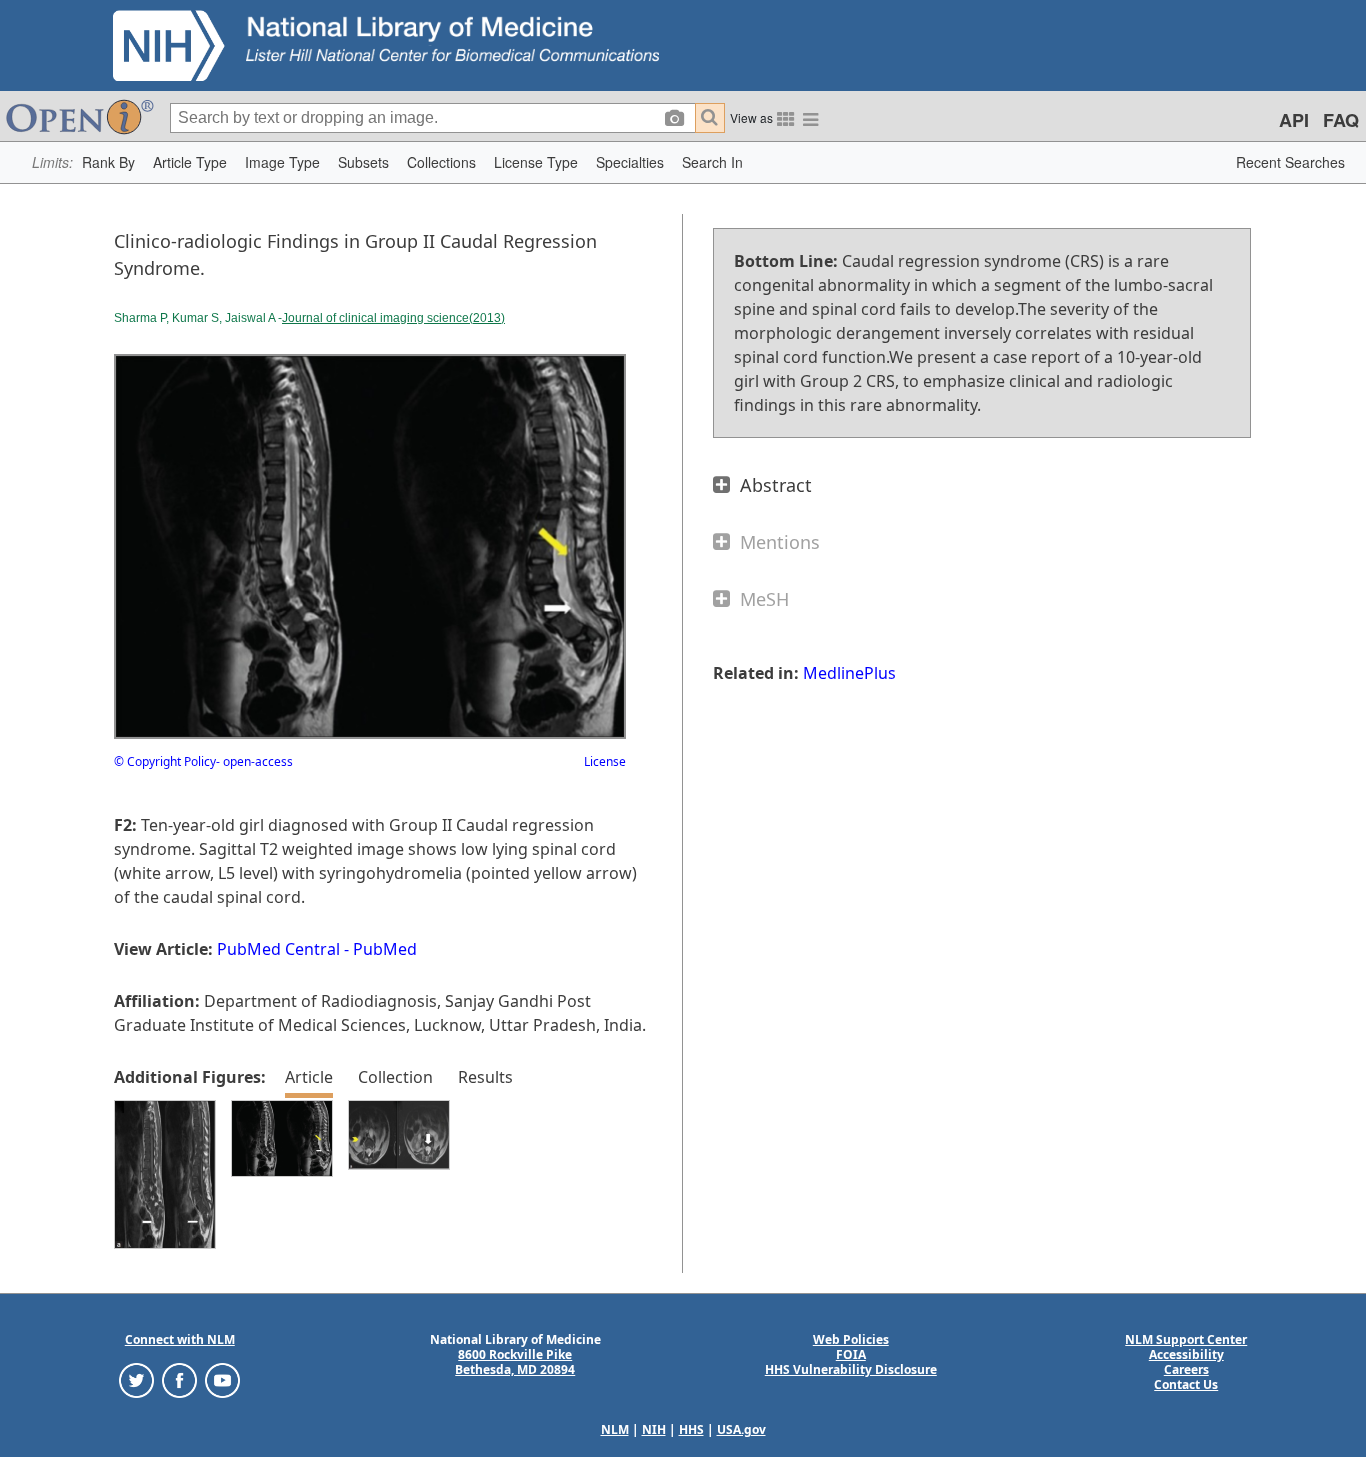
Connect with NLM (180, 1339)
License (605, 761)
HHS (691, 1429)
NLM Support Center (1186, 1339)
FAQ (1341, 120)
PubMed (385, 949)
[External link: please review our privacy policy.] (136, 1379)
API (1294, 120)
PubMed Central (278, 949)
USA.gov (741, 1429)
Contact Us (1186, 1384)
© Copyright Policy (165, 761)
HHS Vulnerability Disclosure (851, 1369)
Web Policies (851, 1339)
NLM (615, 1429)
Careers (1186, 1369)
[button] (108, 162)
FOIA (851, 1354)
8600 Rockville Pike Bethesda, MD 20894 (515, 1362)
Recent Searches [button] (1290, 162)
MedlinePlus (849, 673)
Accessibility (1186, 1354)
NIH (654, 1429)
